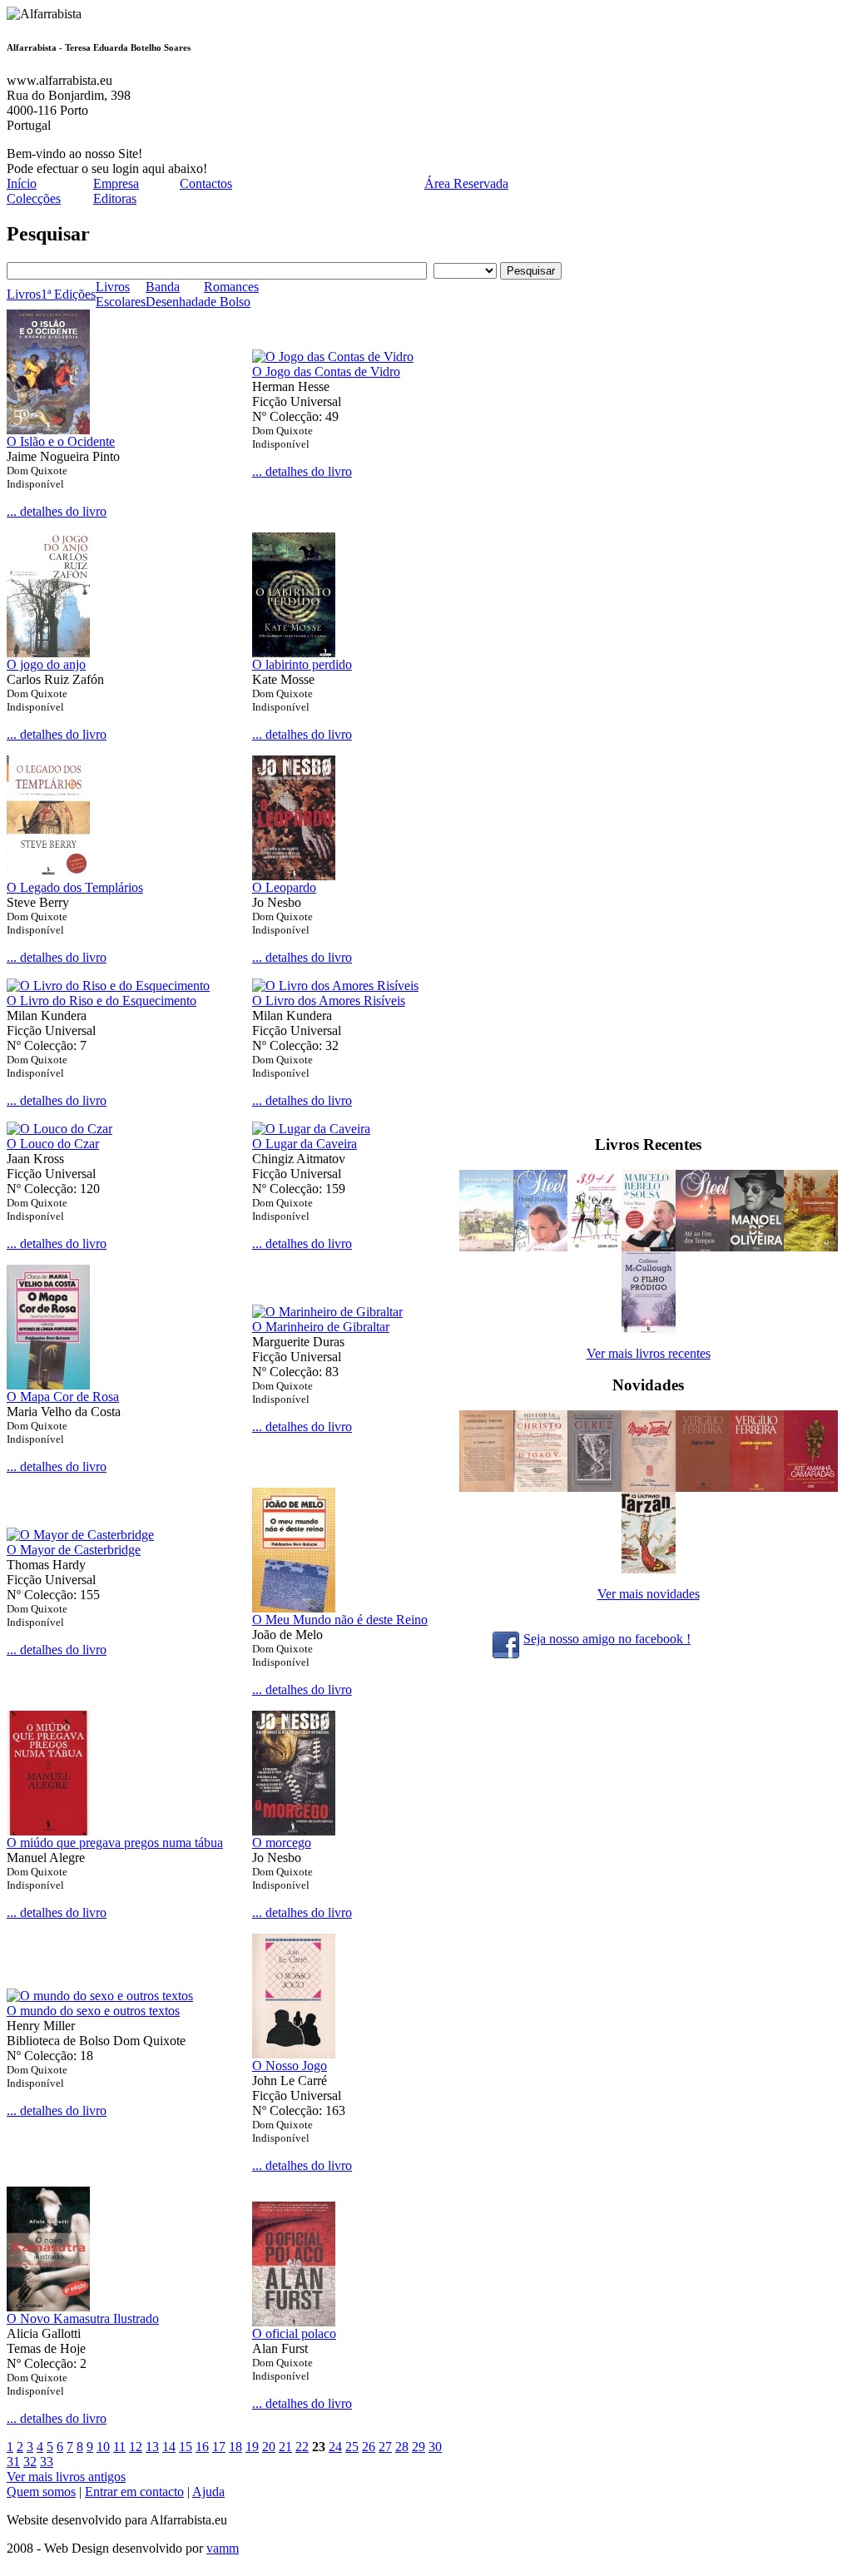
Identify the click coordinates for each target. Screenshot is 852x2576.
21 (285, 2447)
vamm (223, 2548)
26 (369, 2447)
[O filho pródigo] (649, 1328)
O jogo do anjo (46, 664)
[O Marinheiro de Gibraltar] (327, 1312)
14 (169, 2447)
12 (136, 2447)
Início (22, 183)
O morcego (282, 1843)
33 (47, 2462)
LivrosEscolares (121, 294)
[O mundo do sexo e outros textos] (100, 1996)
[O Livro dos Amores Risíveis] (335, 986)
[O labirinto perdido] (294, 653)
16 (202, 2447)
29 (419, 2447)
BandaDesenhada (175, 294)
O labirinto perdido (302, 664)
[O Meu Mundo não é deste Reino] (294, 1608)
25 (352, 2447)
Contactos (206, 183)
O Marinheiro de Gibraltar (321, 1327)
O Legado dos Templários (75, 887)
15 (186, 2447)
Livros (24, 294)
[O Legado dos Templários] (48, 876)
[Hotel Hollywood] (540, 1247)
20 (269, 2447)
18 (235, 2447)
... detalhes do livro (57, 511)
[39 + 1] (594, 1247)
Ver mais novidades (649, 1594)
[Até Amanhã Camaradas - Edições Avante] (811, 1487)
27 (385, 2447)
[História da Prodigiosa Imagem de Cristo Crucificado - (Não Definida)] (540, 1487)
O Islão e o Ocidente (61, 441)
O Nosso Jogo (290, 2066)
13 (152, 2447)
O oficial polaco (294, 2333)
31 (13, 2462)
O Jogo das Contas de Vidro (326, 372)
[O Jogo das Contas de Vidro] (333, 357)
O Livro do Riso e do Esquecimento (102, 1001)
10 (103, 2447)
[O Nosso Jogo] (294, 2054)
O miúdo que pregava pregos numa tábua (115, 1843)
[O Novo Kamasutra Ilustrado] (48, 2307)
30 (435, 2447)
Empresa (116, 183)
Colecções (34, 198)
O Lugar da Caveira (305, 1144)
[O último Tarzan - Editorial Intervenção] (649, 1569)
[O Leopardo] (294, 876)
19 (252, 2447)
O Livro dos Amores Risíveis (329, 1001)
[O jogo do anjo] (48, 653)
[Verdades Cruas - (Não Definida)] (486, 1487)
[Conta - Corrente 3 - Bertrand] (757, 1487)
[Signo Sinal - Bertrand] (703, 1487)
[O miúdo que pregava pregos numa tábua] (48, 1831)
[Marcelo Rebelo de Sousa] (649, 1247)
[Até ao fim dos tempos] (703, 1247)
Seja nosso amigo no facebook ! (607, 1639)
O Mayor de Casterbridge (74, 1550)
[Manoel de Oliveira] (757, 1247)
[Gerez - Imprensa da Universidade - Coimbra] (594, 1487)
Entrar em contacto (134, 2492)
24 (335, 2447)
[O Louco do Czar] (59, 1129)
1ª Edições (68, 294)
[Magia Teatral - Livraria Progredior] (649, 1487)
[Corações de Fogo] (811, 1247)
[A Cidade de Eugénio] (486, 1247)
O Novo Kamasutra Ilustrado (83, 2318)
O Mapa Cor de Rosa (63, 1397)
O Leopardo (284, 887)
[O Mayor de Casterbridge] (80, 1535)
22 (302, 2447)
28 (402, 2447)
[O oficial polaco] (294, 2322)
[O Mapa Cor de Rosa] (48, 1385)
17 (219, 2447)
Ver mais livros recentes (649, 1353)
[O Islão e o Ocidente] (48, 430)
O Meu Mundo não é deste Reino (340, 1620)
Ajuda (208, 2492)
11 (119, 2447)
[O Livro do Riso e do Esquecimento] (108, 986)
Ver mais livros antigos (66, 2477)
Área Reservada (466, 183)
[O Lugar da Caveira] (311, 1129)
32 (30, 2462)
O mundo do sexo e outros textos (93, 2011)
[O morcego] (294, 1831)
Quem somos (41, 2492)
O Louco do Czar (53, 1144)
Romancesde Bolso (231, 294)
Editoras (115, 198)
